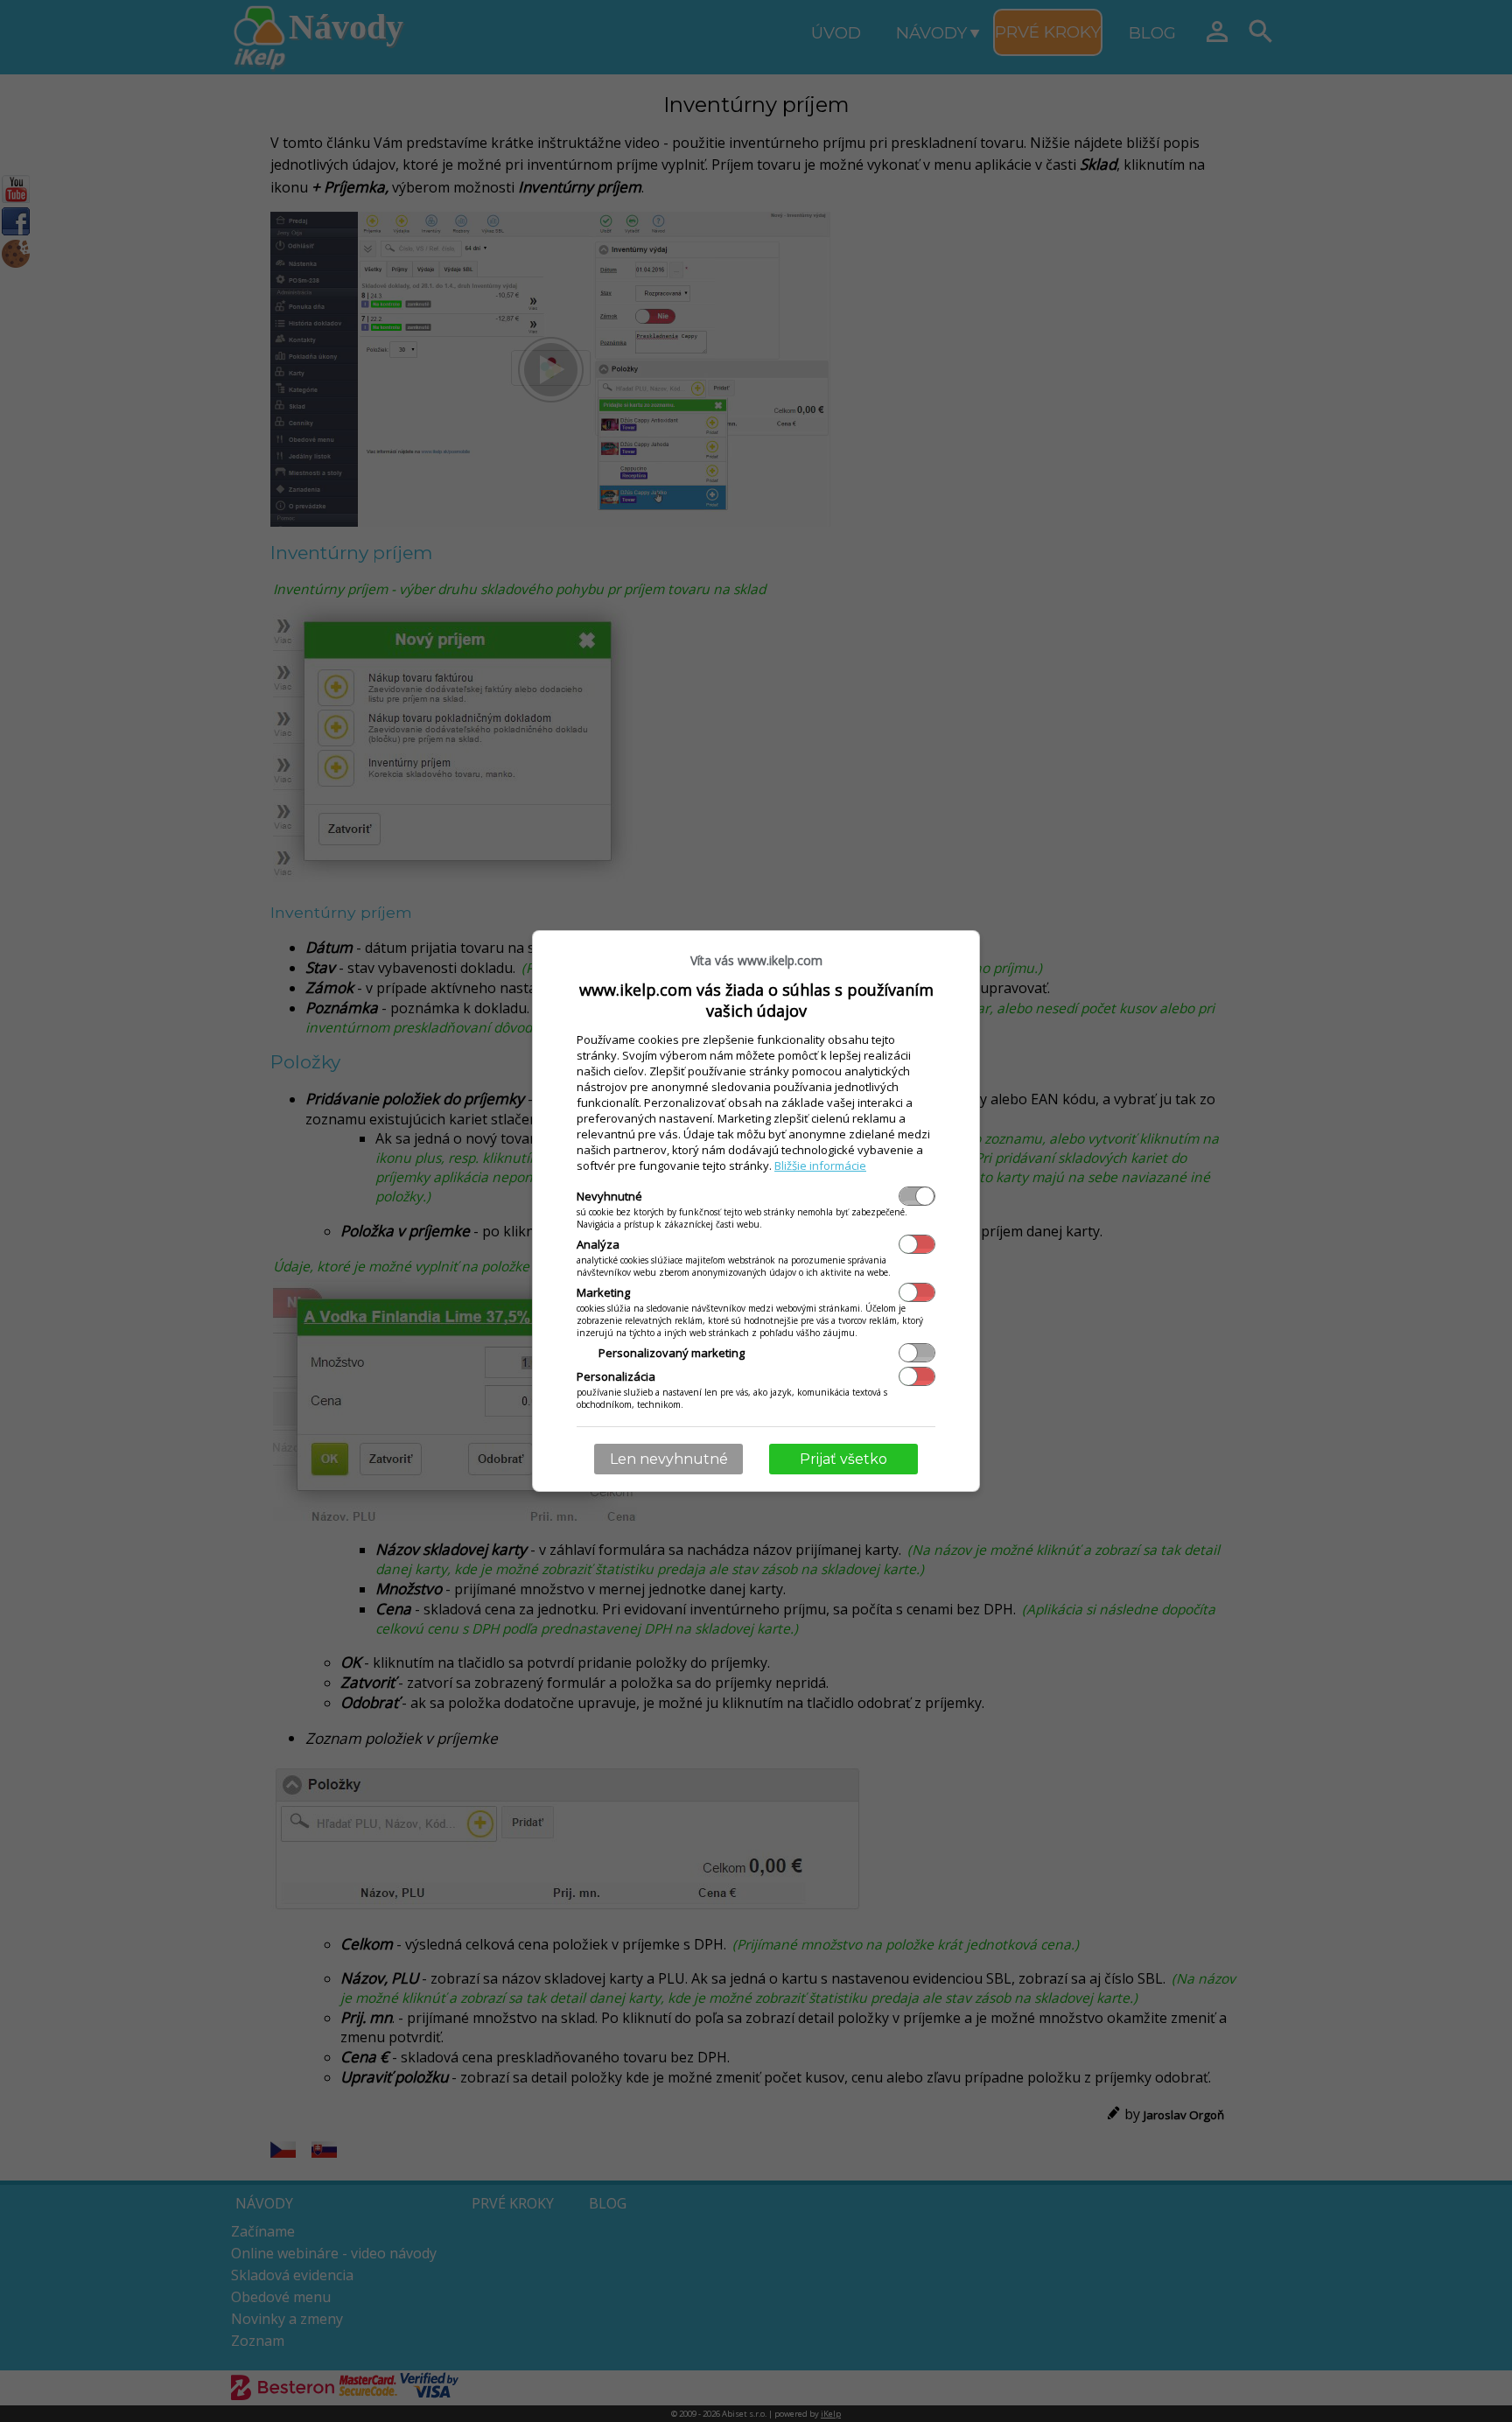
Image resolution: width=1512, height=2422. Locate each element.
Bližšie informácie (820, 1165)
